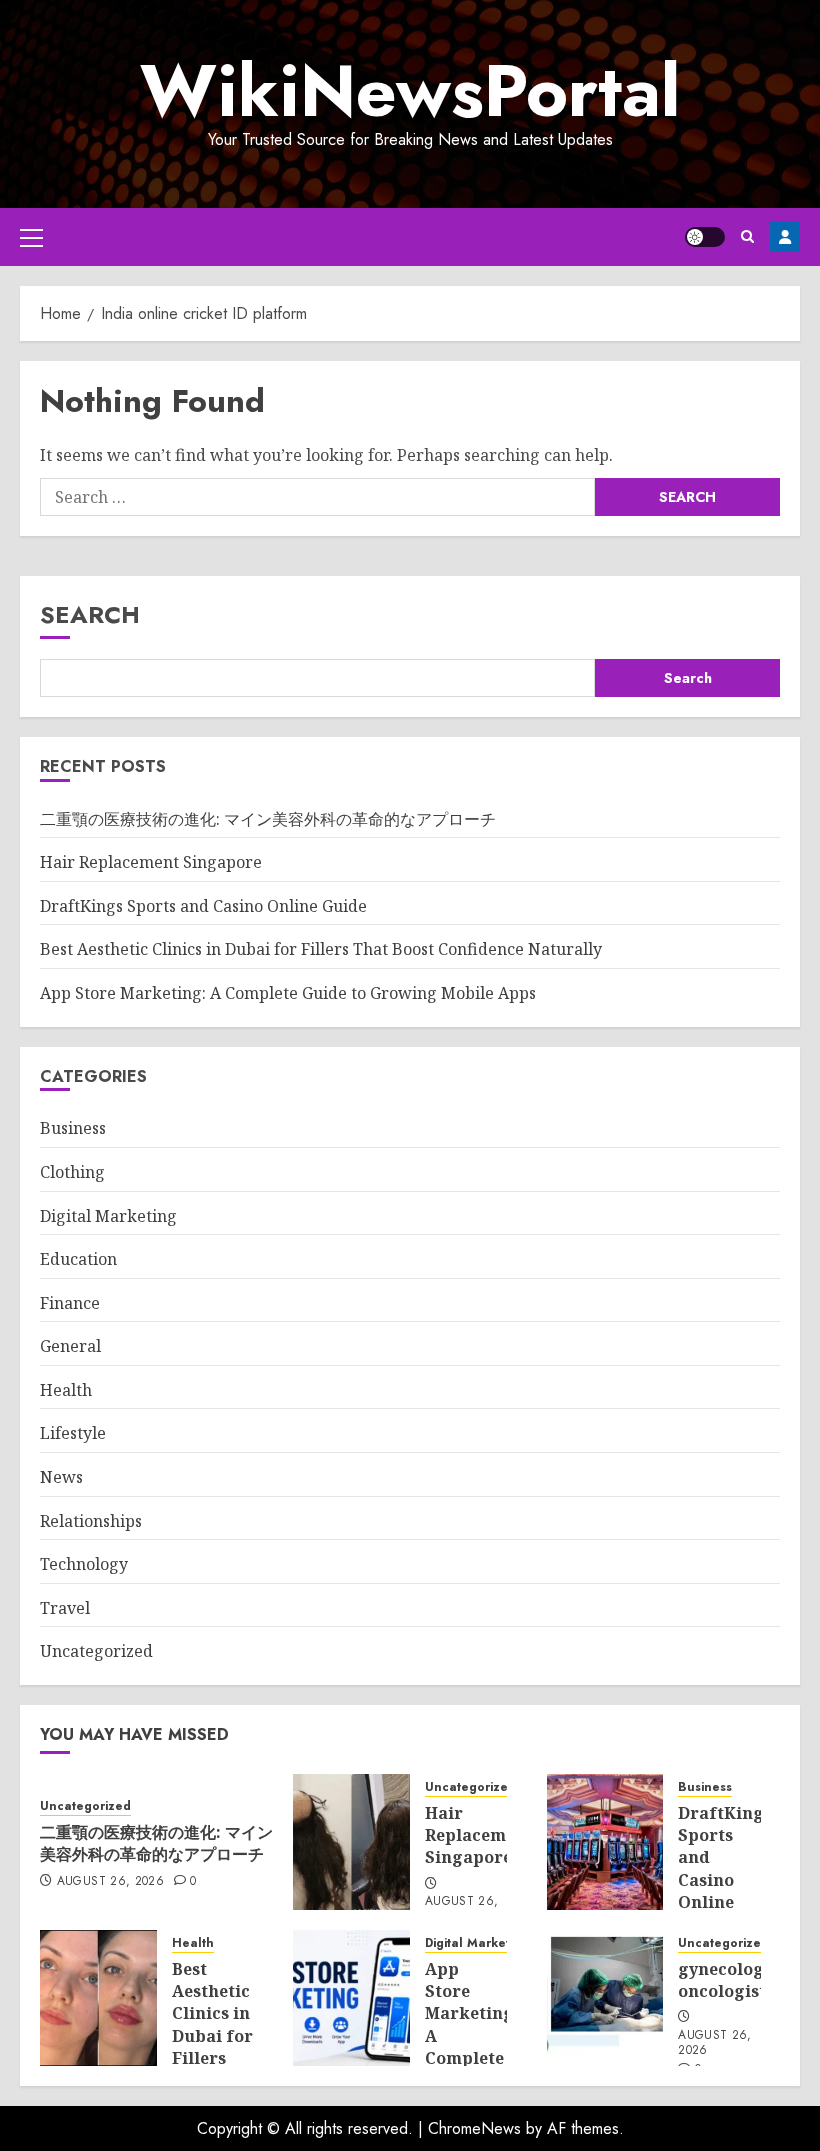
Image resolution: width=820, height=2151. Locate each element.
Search (90, 614)
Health (66, 1390)
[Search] (747, 236)
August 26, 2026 (110, 1882)
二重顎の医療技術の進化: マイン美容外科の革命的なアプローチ (268, 819)
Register (785, 237)
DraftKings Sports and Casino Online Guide (203, 906)
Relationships (91, 1521)
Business (73, 1128)
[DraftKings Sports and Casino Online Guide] (605, 1842)
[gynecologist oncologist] (605, 1998)
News (61, 1477)
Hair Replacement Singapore (151, 862)
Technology (84, 1564)
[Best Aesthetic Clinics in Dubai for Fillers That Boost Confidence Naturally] (98, 1998)
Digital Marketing (108, 1216)
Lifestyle (73, 1433)
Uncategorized (96, 1651)
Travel (65, 1608)
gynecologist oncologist (731, 1980)
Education (78, 1259)
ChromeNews (474, 2128)
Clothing (72, 1172)
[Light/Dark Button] (705, 237)
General (70, 1346)
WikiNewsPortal (410, 91)
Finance (70, 1303)
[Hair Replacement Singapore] (351, 1842)
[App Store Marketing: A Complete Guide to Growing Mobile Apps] (351, 1998)
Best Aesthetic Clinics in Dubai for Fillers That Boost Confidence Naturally (321, 949)
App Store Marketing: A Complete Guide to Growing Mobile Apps (288, 993)
